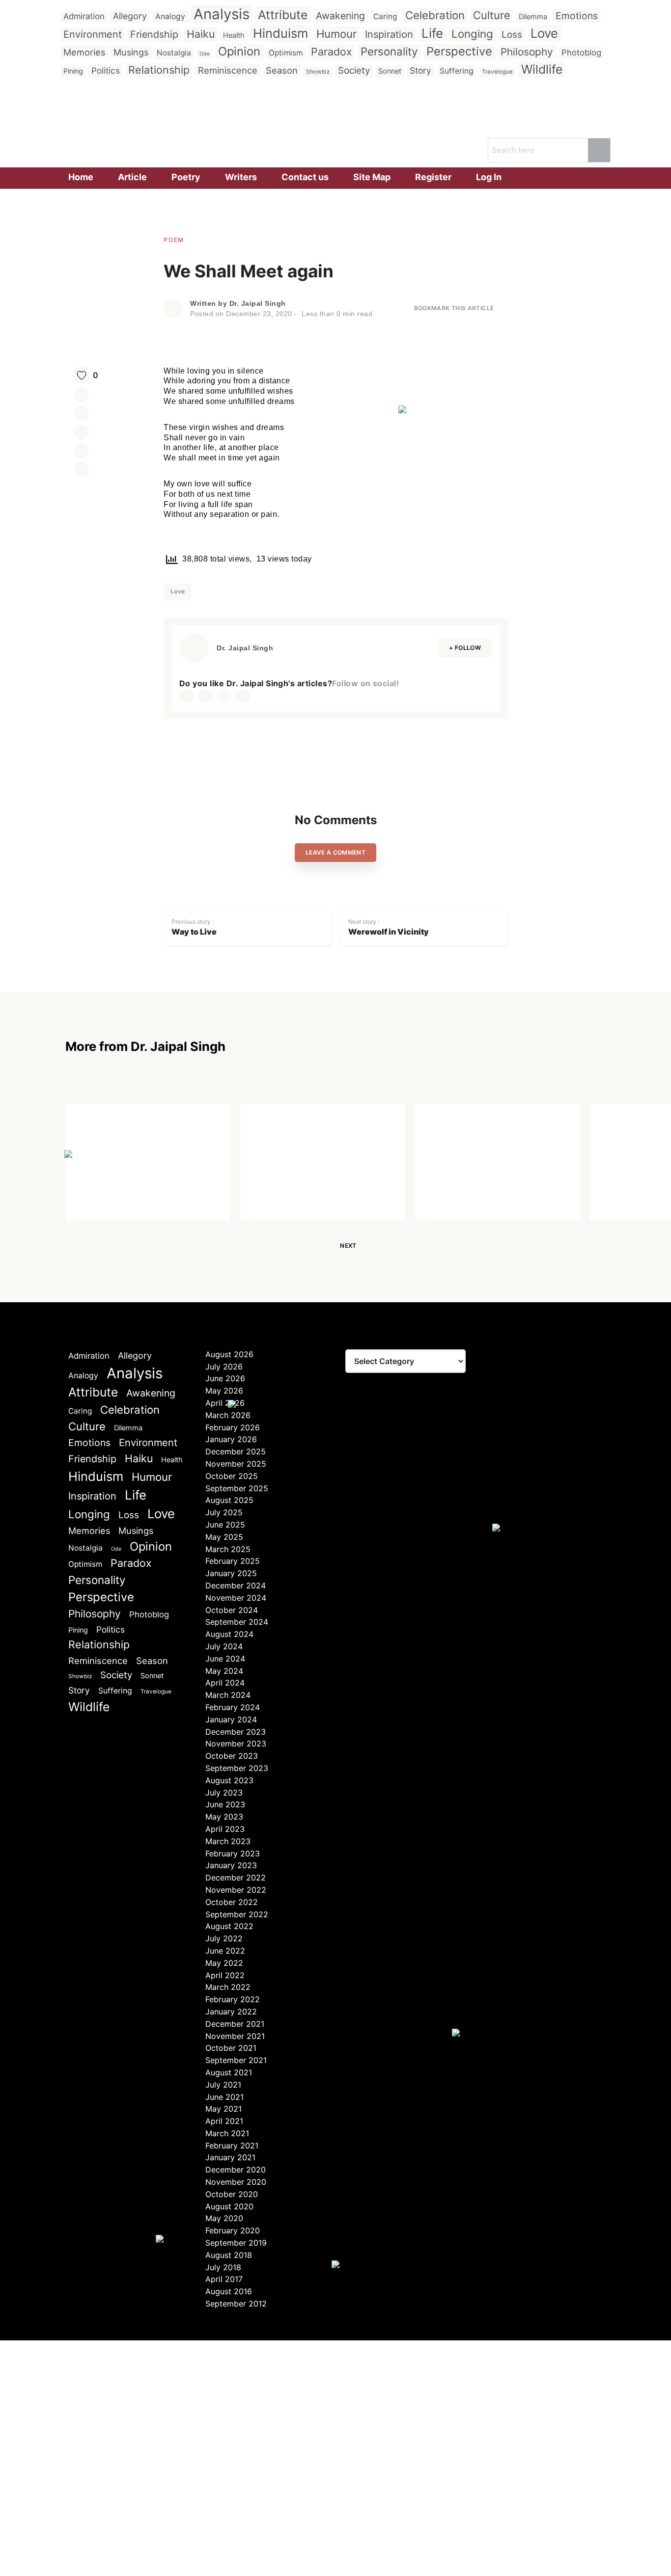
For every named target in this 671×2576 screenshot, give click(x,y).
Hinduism (280, 33)
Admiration (84, 16)
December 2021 (235, 2024)
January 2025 (231, 1573)
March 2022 (228, 1987)
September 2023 (237, 1768)
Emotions (577, 16)
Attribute (283, 15)
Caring (385, 16)
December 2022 (236, 1878)
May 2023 (224, 1817)
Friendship (154, 34)
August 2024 (229, 1634)
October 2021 (231, 2048)
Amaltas (624, 1135)
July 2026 (224, 1367)
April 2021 (224, 2121)
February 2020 (233, 2230)
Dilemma (533, 16)
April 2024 (225, 1683)
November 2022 (236, 1890)
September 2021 (236, 2060)
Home (81, 177)
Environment (93, 34)
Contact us (305, 177)
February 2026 (233, 1427)
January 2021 (230, 2157)
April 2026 (225, 1403)
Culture (492, 15)
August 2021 (229, 2072)
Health (234, 35)
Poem (174, 240)
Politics (106, 70)
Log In (489, 177)
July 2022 (224, 1938)
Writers (241, 177)
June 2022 (225, 1951)
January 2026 (231, 1439)
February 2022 (233, 1999)
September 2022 (237, 1914)
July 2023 (224, 1793)
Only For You (287, 1135)
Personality (389, 51)
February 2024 (233, 1707)
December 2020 (236, 2170)
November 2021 (235, 2036)
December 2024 (236, 1585)
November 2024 (236, 1598)
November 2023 (236, 1744)
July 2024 (224, 1646)
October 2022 (232, 1902)
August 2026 (229, 1354)
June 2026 (225, 1378)
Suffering (457, 71)
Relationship (159, 70)
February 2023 (233, 1853)
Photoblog (581, 53)
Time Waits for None (484, 1135)
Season (282, 70)
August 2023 (229, 1780)
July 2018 (223, 2267)
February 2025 (233, 1561)
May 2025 (224, 1537)
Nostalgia (174, 53)
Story (420, 70)
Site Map (372, 177)
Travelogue (497, 72)
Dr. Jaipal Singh (258, 303)
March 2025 (228, 1549)
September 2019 (236, 2243)
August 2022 (229, 1926)
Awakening (340, 16)
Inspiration (389, 34)
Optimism (286, 53)
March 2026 (228, 1415)
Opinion (239, 51)
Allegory (130, 16)
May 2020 (224, 2218)
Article (132, 177)
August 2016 (229, 2291)
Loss (512, 35)
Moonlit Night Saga (130, 1135)
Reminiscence (228, 70)
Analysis (222, 14)
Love (544, 33)
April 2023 (225, 1829)
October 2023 (232, 1756)
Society (354, 70)
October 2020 (232, 2194)
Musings (131, 52)
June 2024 (225, 1659)
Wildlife (542, 69)
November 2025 (236, 1464)
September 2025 (237, 1488)
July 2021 (223, 2085)
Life (432, 33)
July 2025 (224, 1512)
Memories (84, 52)
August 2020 (229, 2206)
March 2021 (227, 2133)
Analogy (170, 16)
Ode (205, 54)
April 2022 (225, 1975)
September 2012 (236, 2304)
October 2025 (232, 1476)
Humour (336, 34)
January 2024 (231, 1719)
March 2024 (228, 1695)
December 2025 (236, 1451)
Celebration (435, 15)
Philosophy (527, 52)
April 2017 (224, 2279)
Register (433, 177)
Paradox (332, 52)
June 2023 (225, 1804)
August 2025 (229, 1500)
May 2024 (224, 1671)
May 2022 (224, 1963)
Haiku (201, 34)
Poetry (186, 177)
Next (348, 1246)
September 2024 (237, 1622)
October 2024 (232, 1610)
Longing (472, 34)
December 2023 (236, 1732)
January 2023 (231, 1865)
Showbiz (318, 72)
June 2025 (225, 1525)
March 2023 (228, 1841)
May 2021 (224, 2109)
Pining (73, 71)
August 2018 (229, 2255)
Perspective (459, 51)
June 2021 (224, 2097)
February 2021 (232, 2146)
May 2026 (224, 1391)
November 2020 (236, 2182)
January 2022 (231, 2012)
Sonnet (390, 71)
